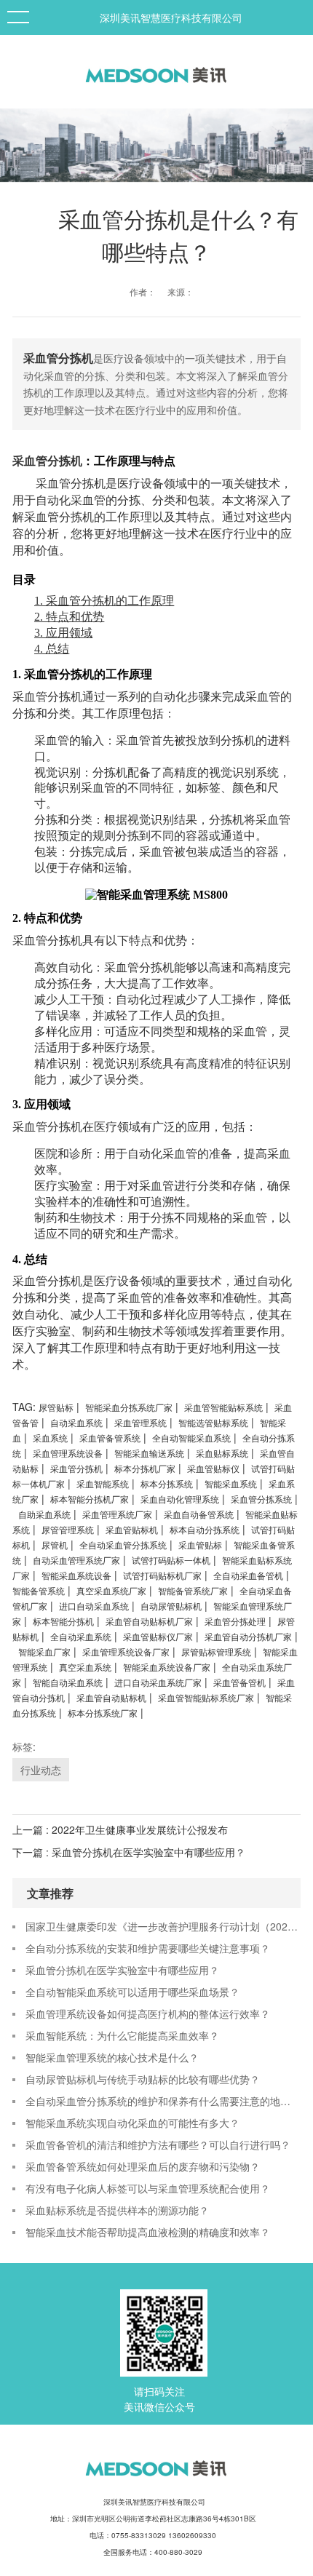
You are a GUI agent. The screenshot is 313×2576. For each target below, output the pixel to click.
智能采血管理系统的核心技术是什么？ (112, 2057)
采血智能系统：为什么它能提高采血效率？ (122, 2035)
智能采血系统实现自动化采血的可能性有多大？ (132, 2123)
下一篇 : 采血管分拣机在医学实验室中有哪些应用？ (129, 1852)
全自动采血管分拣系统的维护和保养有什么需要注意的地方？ (163, 2101)
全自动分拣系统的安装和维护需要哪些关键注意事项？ (148, 1948)
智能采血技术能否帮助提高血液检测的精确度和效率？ (148, 2232)
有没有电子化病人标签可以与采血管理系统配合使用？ (148, 2188)
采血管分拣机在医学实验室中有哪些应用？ (122, 1970)
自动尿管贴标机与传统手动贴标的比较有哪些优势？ (143, 2079)
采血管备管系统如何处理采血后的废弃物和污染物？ (143, 2166)
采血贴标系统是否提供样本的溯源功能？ (117, 2210)
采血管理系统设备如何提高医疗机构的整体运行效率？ (148, 2014)
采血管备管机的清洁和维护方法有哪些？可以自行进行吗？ (158, 2144)
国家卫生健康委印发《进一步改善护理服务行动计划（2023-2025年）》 (163, 1926)
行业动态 (41, 1770)
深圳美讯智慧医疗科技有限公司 (171, 17)
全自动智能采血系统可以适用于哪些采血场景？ (132, 1992)
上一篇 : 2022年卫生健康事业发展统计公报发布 (120, 1829)
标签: (24, 1746)
